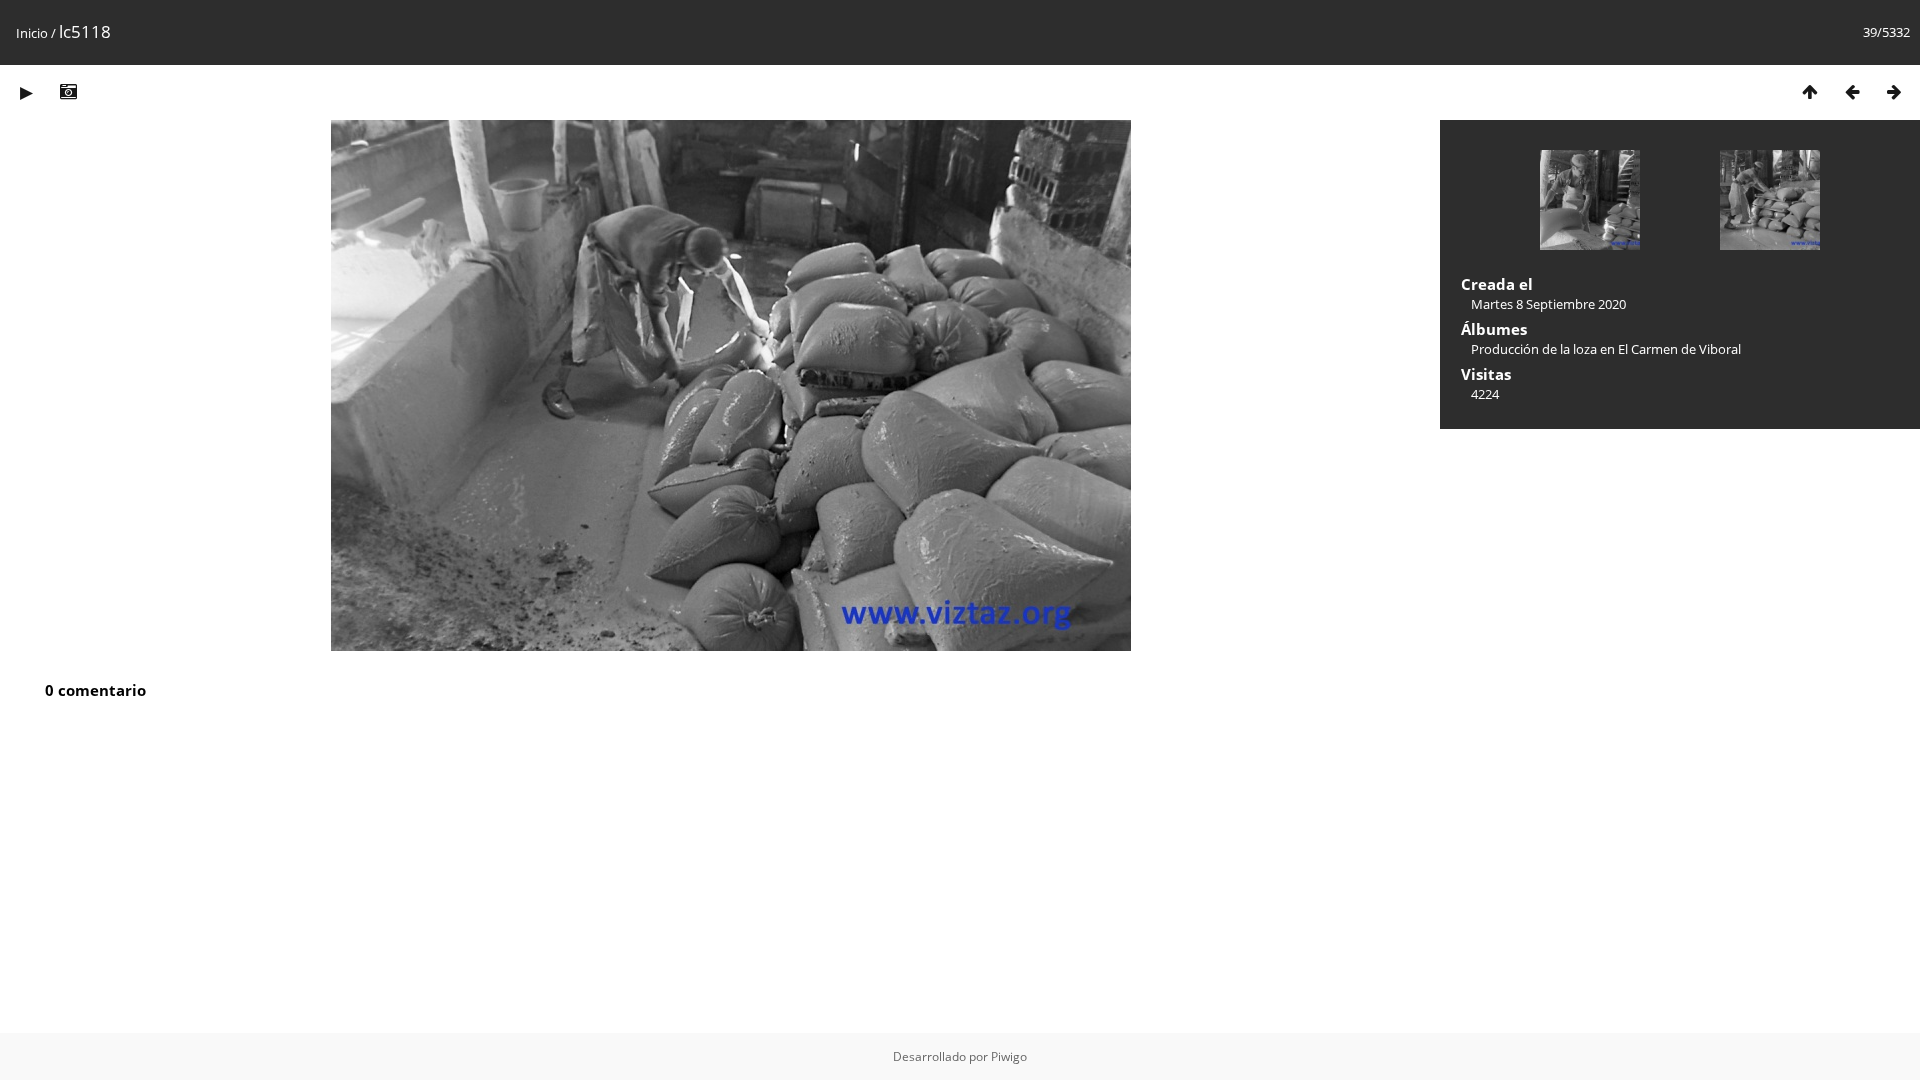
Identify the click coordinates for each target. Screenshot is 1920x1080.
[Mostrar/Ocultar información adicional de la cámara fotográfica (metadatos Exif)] (68, 91)
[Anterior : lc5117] (1852, 91)
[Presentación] (26, 91)
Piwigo (1009, 1056)
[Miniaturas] (1810, 91)
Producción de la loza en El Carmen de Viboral (1606, 349)
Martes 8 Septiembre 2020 (1548, 304)
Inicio (32, 33)
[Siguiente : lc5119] (1894, 91)
